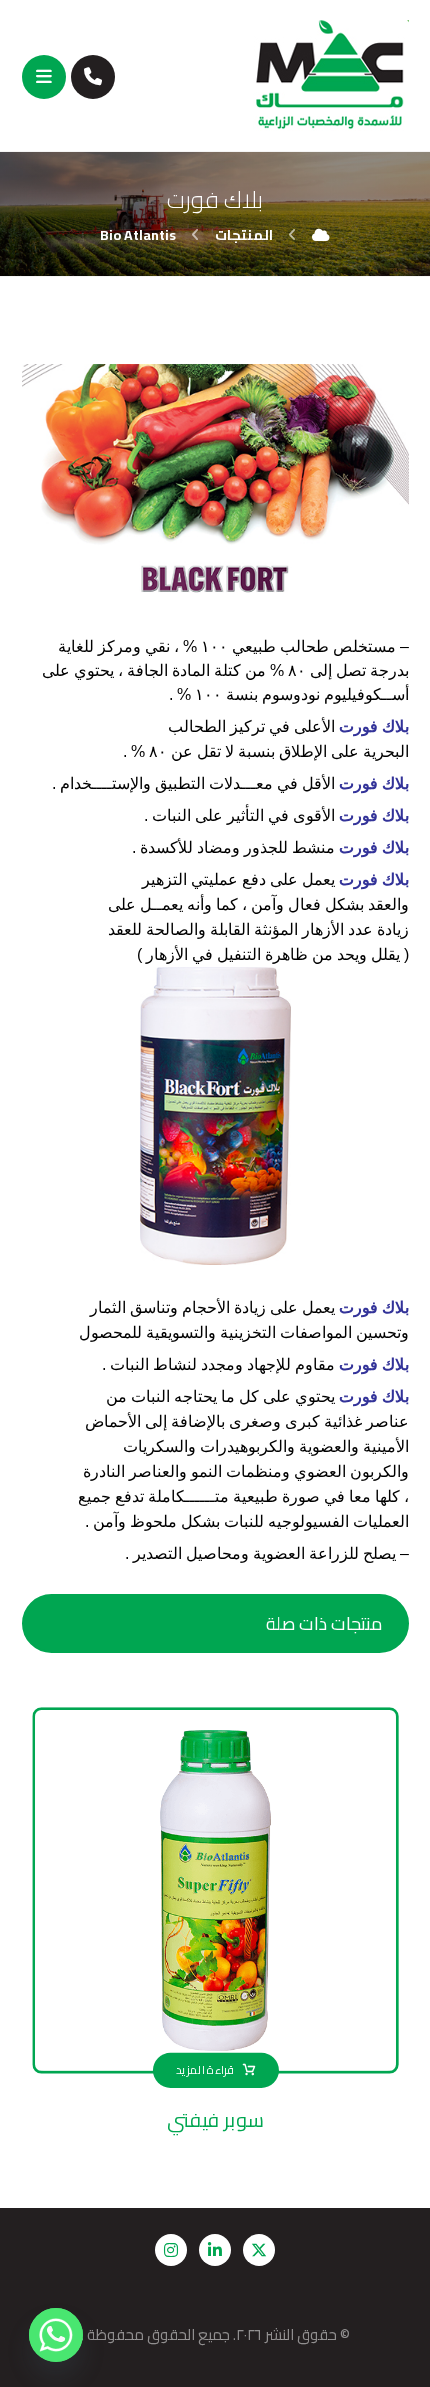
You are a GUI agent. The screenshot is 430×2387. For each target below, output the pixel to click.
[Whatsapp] (56, 2335)
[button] (44, 77)
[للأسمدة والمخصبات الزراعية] (331, 75)
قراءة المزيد (204, 2070)
